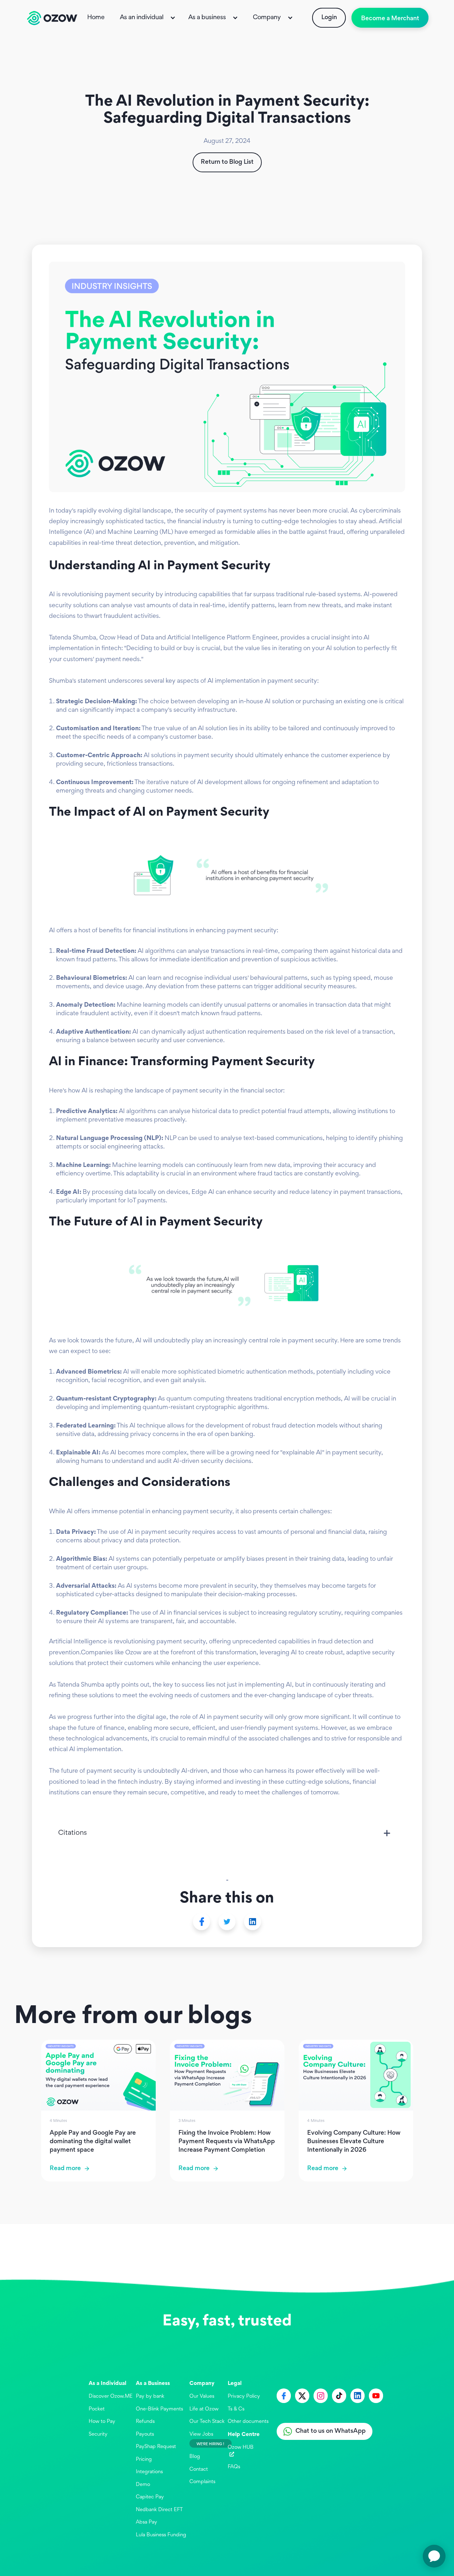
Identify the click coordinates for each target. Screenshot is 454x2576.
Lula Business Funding (161, 2535)
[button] (148, 18)
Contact (199, 2469)
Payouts (145, 2434)
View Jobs (201, 2434)
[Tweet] (227, 1922)
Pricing (144, 2460)
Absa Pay (146, 2522)
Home (96, 18)
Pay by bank (150, 2396)
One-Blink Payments (159, 2409)
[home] (52, 18)
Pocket (97, 2409)
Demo (143, 2485)
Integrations (149, 2472)
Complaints (202, 2482)
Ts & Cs (236, 2409)
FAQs (234, 2467)
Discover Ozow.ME (111, 2396)
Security (98, 2434)
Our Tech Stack (207, 2422)
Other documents (248, 2422)
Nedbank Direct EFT (159, 2510)
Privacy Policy (244, 2396)
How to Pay (102, 2422)
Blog (195, 2457)
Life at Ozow (204, 2409)
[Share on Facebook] (201, 1922)
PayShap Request (156, 2447)
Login (329, 18)
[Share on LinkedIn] (253, 1922)
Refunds (145, 2422)
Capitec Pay (150, 2497)
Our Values (202, 2396)
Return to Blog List (227, 162)
